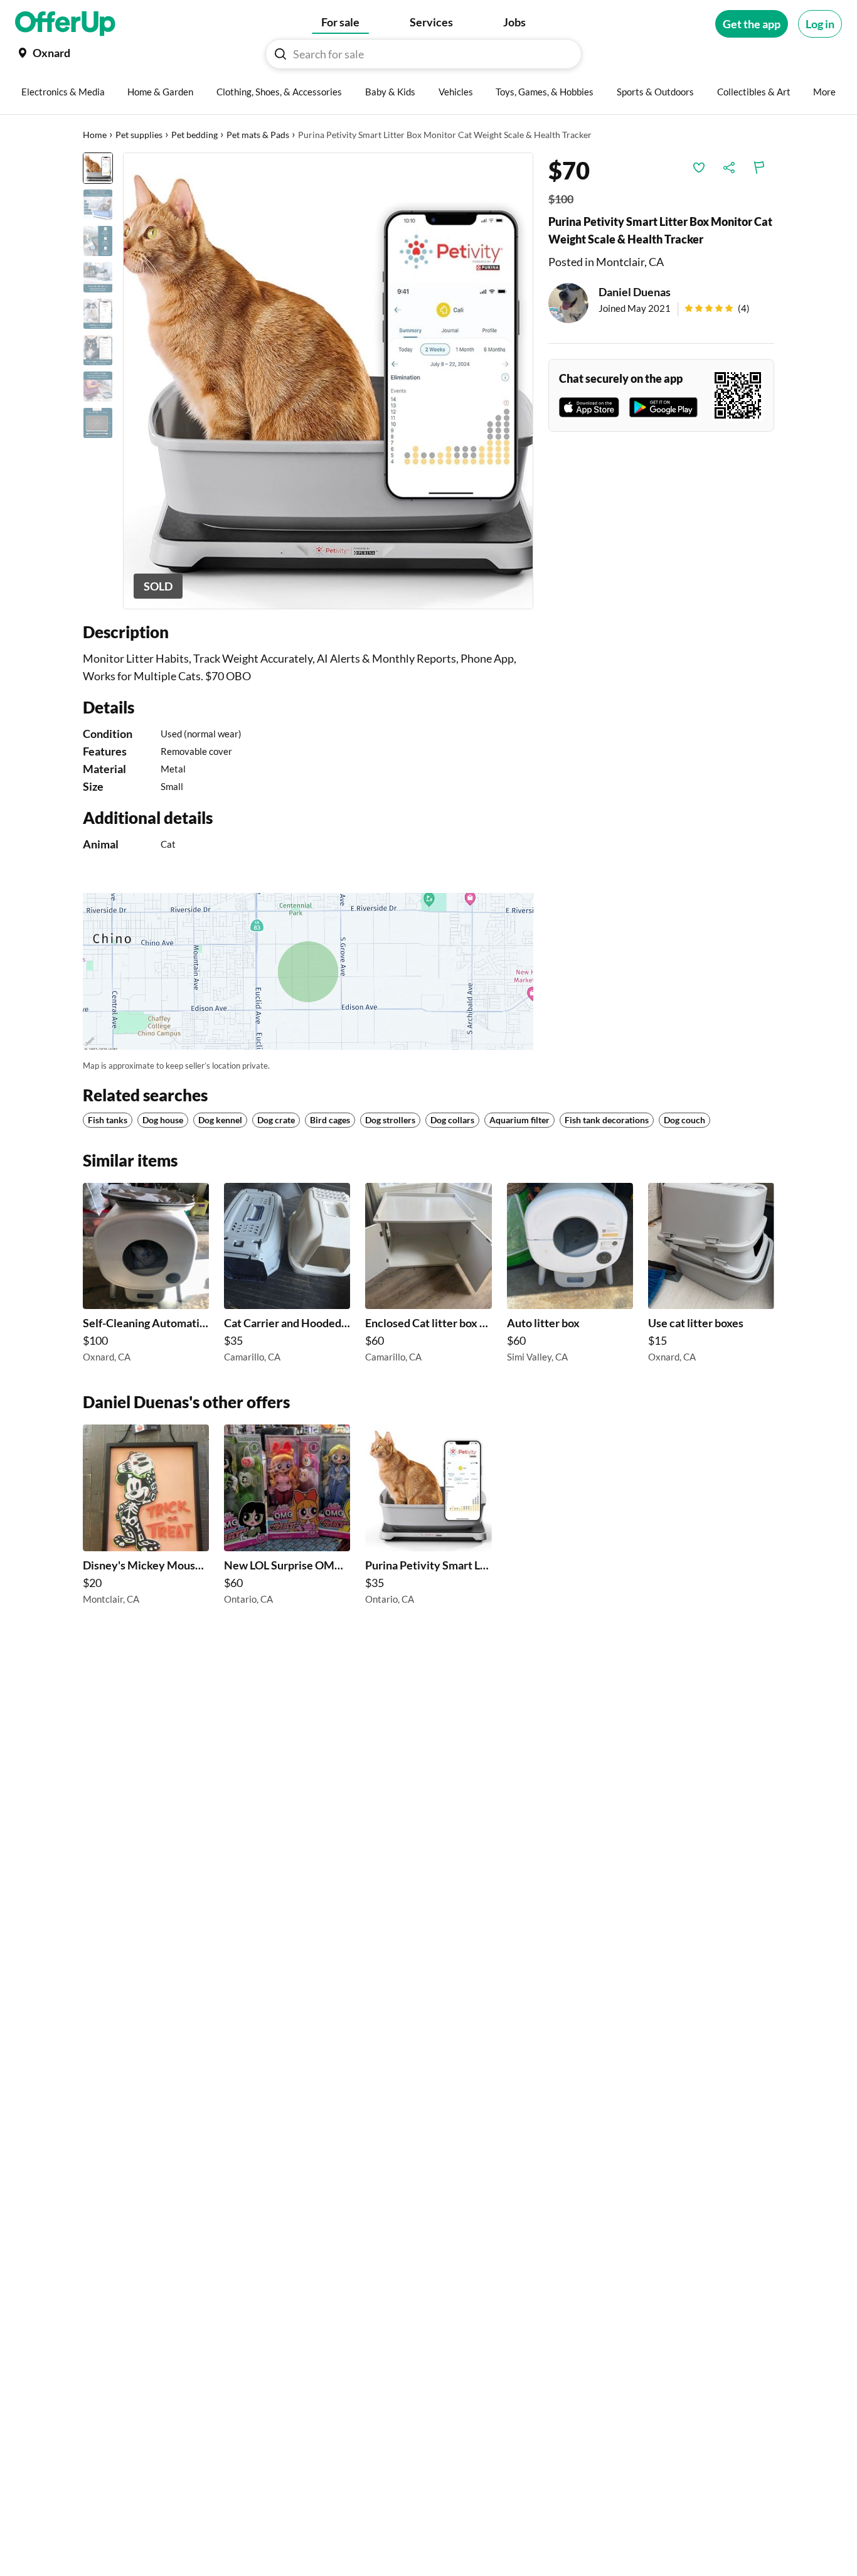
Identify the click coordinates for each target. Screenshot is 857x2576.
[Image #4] (98, 277)
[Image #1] (98, 168)
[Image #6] (98, 350)
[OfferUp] (65, 24)
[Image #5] (98, 314)
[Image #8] (98, 423)
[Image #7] (98, 387)
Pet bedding (194, 135)
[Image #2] (98, 205)
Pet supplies (139, 135)
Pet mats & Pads (258, 135)
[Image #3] (98, 241)
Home (95, 135)
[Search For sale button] (280, 54)
